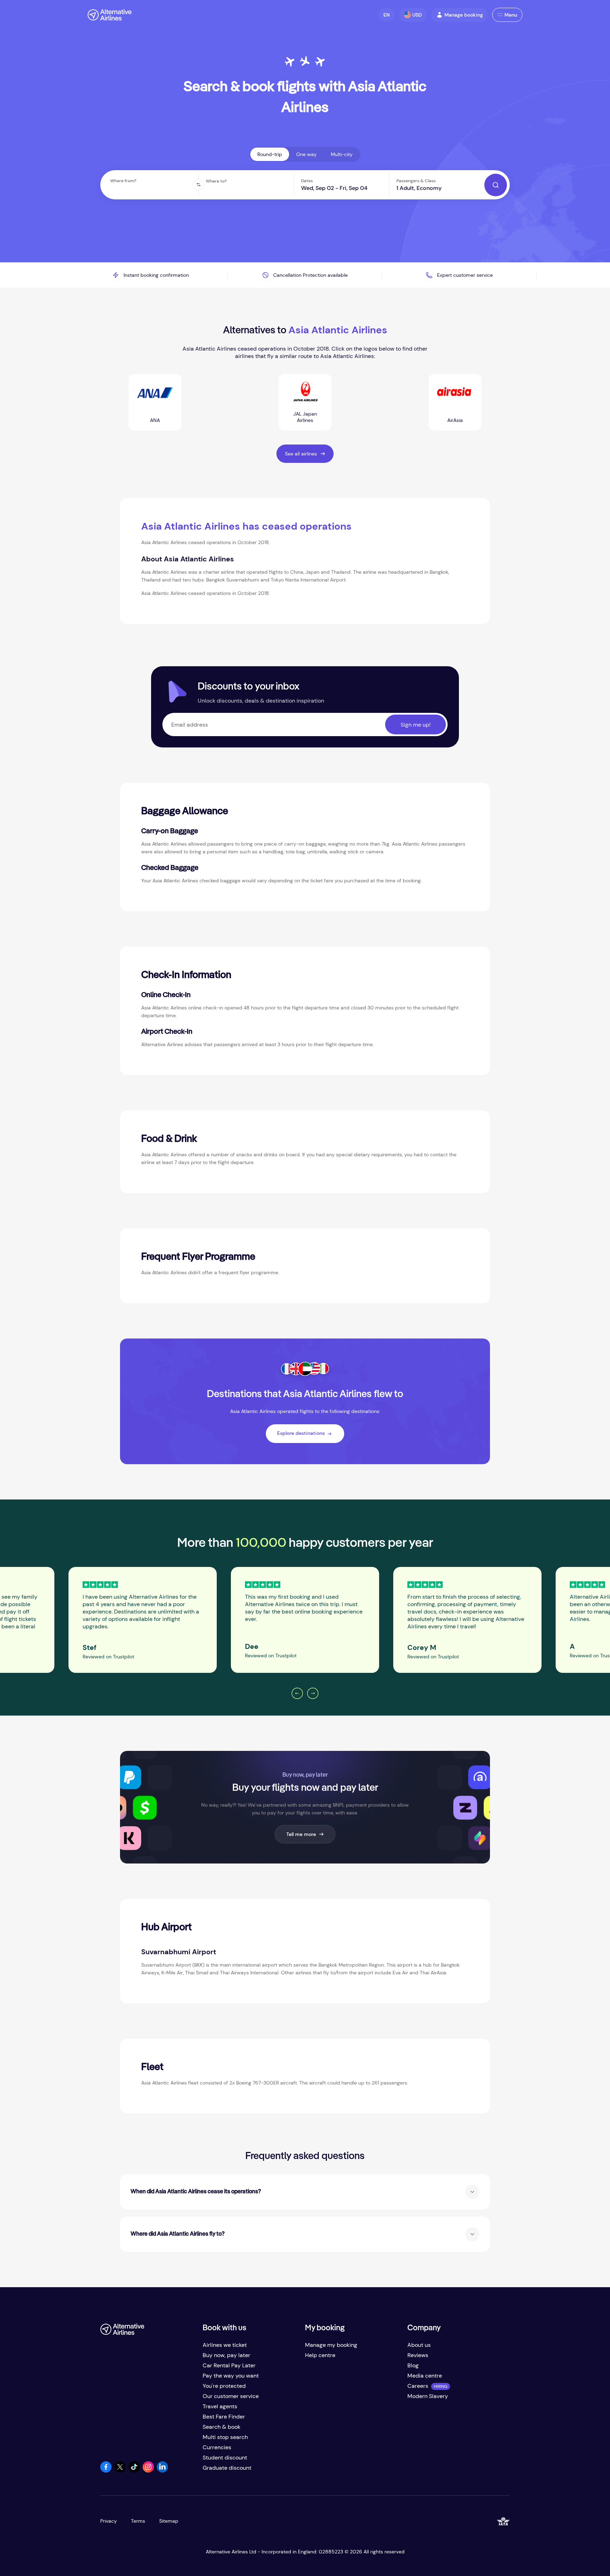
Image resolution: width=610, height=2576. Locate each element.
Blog (413, 2365)
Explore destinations (301, 1433)
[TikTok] (134, 2471)
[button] (387, 15)
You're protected (224, 2386)
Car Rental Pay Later (229, 2365)
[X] (120, 2471)
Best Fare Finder (224, 2417)
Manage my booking (331, 2345)
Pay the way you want (231, 2376)
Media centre (425, 2376)
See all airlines (301, 454)
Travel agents (220, 2406)
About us (419, 2345)
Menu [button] (511, 15)
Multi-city (342, 154)
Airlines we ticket (225, 2345)
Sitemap (169, 2521)
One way (306, 154)
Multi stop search (225, 2437)
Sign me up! (416, 725)
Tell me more (301, 1834)
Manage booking (464, 15)
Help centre (320, 2355)
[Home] (110, 15)
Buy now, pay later (226, 2355)
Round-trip (270, 154)
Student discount (225, 2458)
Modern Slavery (428, 2396)
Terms (138, 2521)
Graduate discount (227, 2468)
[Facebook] (106, 2471)
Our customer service (231, 2396)
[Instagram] (148, 2471)
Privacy (109, 2521)
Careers (418, 2386)
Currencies (217, 2447)
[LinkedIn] (162, 2471)
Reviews (418, 2355)
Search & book (222, 2427)
